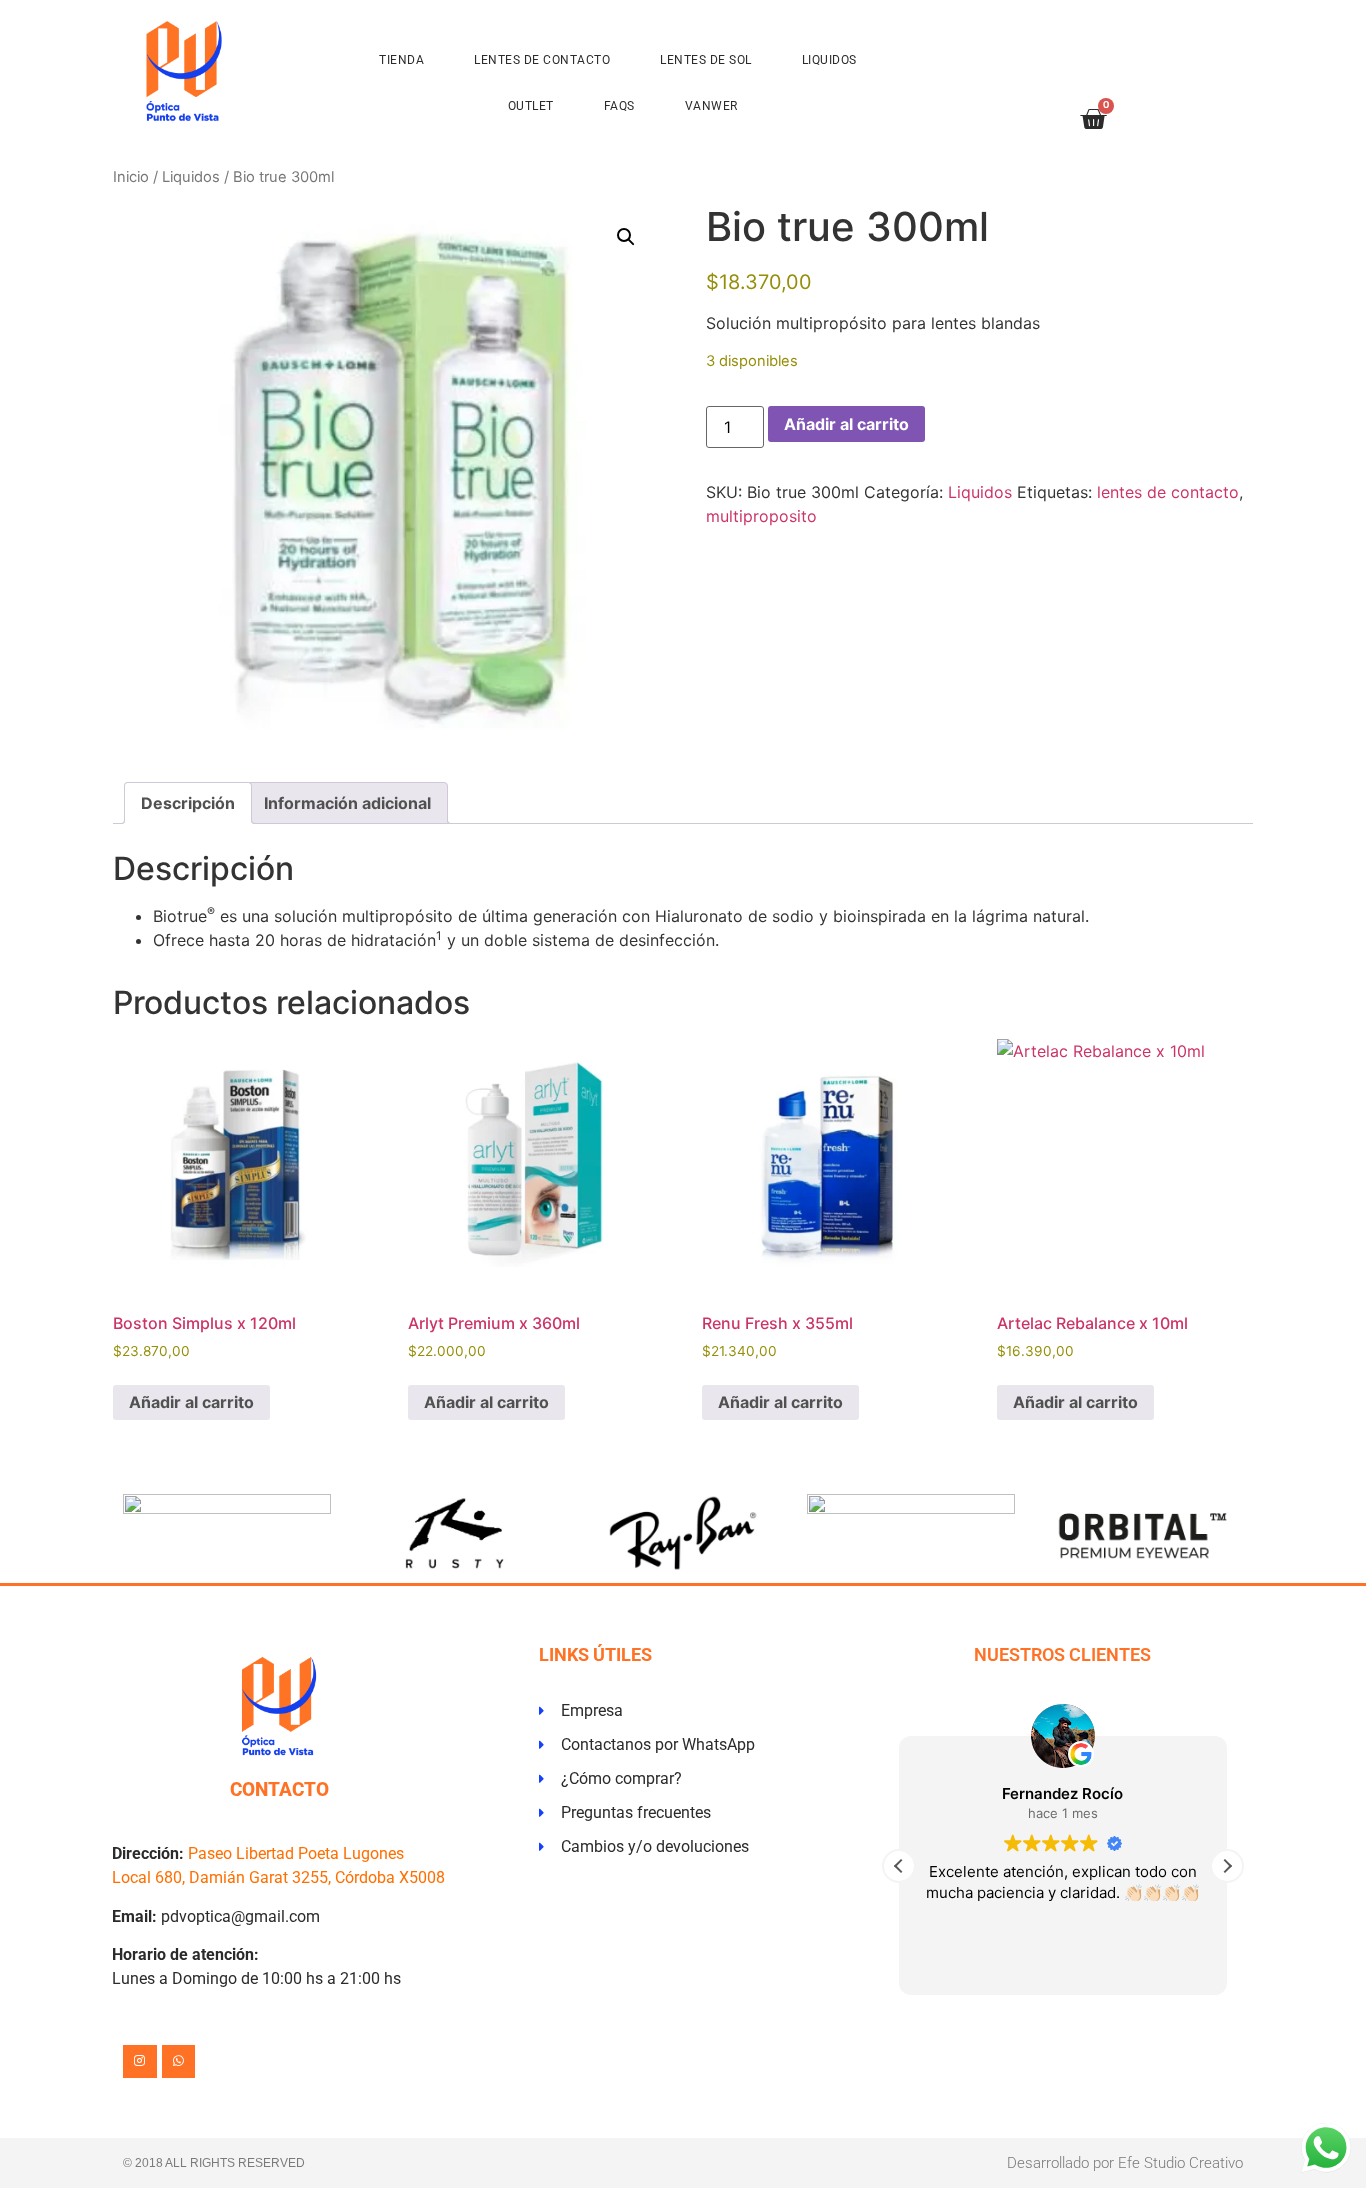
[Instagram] (140, 2062)
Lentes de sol (706, 60)
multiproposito (761, 516)
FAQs (619, 106)
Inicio (131, 177)
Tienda (401, 60)
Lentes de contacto (542, 60)
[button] (626, 237)
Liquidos (829, 60)
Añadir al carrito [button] (191, 1402)
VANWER (711, 106)
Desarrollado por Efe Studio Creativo (1125, 2163)
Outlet (531, 106)
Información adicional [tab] (347, 803)
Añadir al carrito (846, 424)
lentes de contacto (1168, 492)
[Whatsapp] (179, 2062)
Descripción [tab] (188, 803)
